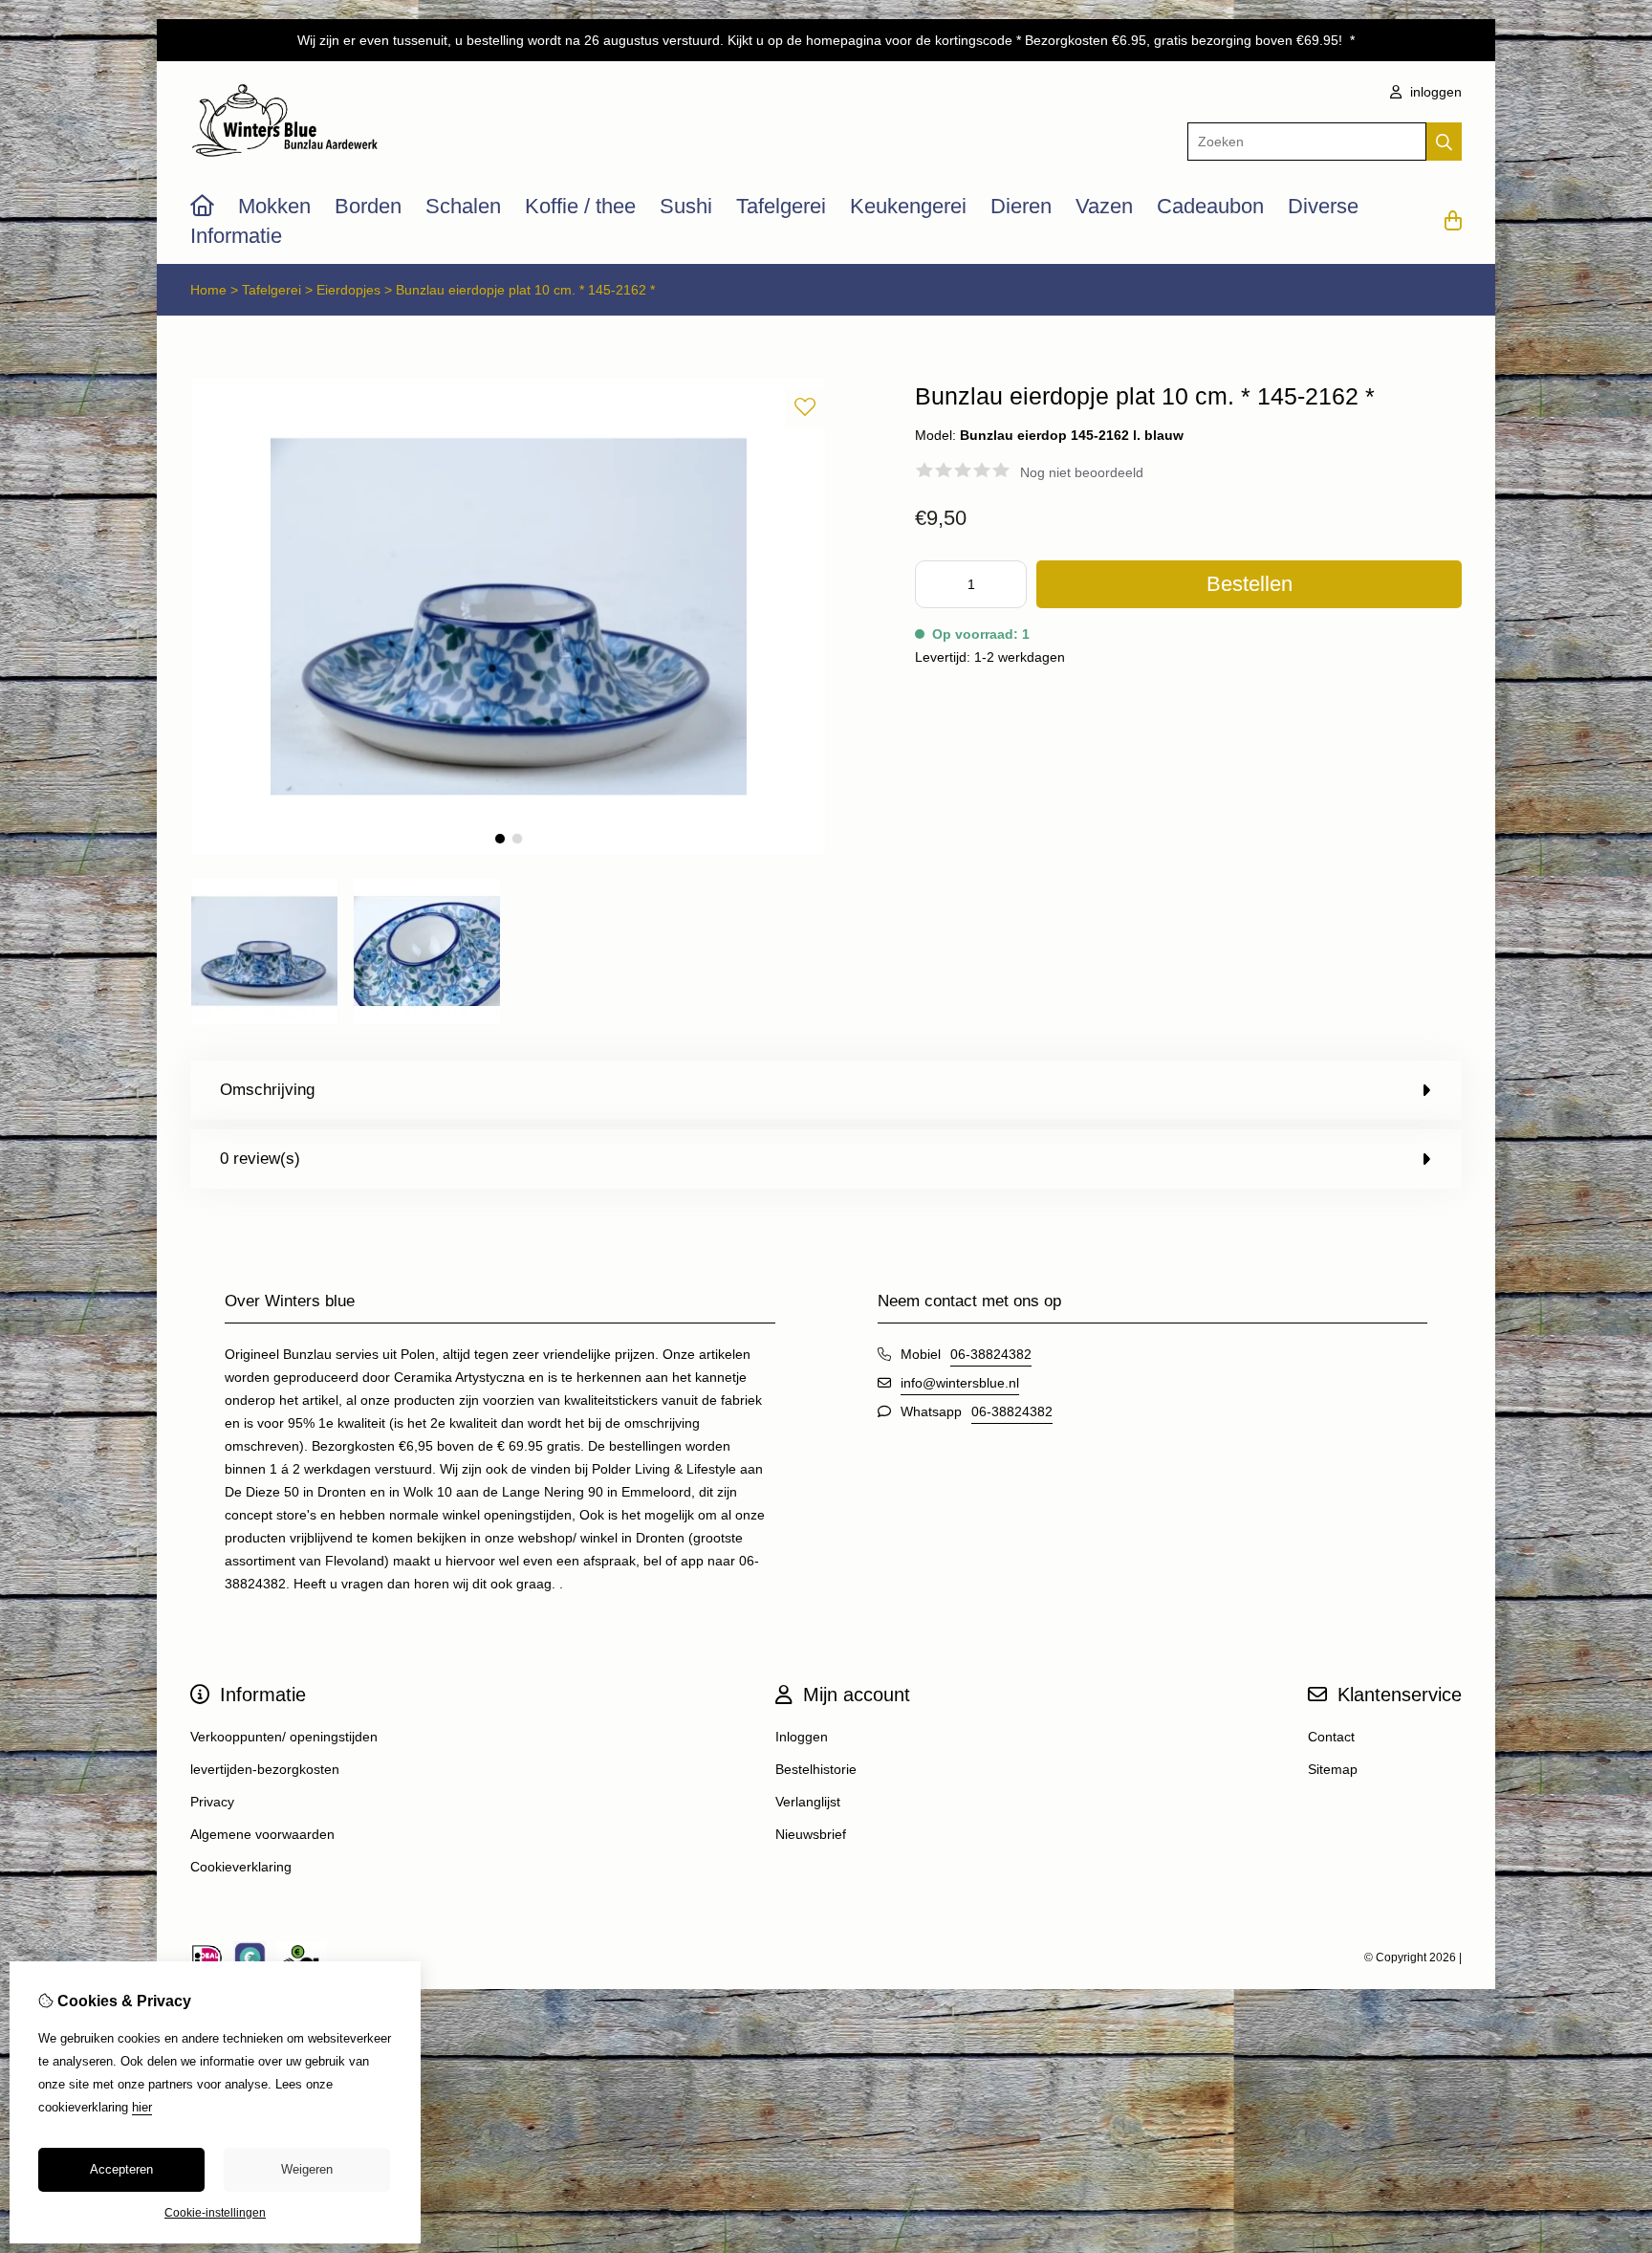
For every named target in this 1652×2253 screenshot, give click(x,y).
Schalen (463, 206)
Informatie (236, 236)
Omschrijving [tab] (267, 1090)
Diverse (1323, 206)
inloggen (1434, 92)
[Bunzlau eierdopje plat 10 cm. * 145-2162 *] (508, 851)
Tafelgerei (781, 206)
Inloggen (802, 1737)
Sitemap (1333, 1769)
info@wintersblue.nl (960, 1383)
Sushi (686, 206)
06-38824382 (991, 1354)
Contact (1331, 1737)
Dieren (1021, 206)
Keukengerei (908, 206)
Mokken (274, 206)
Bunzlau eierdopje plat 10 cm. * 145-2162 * (525, 290)
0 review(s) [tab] (260, 1159)
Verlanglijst (808, 1802)
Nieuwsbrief (811, 1834)
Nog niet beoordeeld (1082, 472)
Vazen (1104, 206)
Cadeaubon (1210, 206)
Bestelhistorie (816, 1769)
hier (142, 2107)
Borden (368, 206)
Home (208, 290)
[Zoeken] (1444, 142)
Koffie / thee (580, 206)
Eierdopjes (348, 290)
